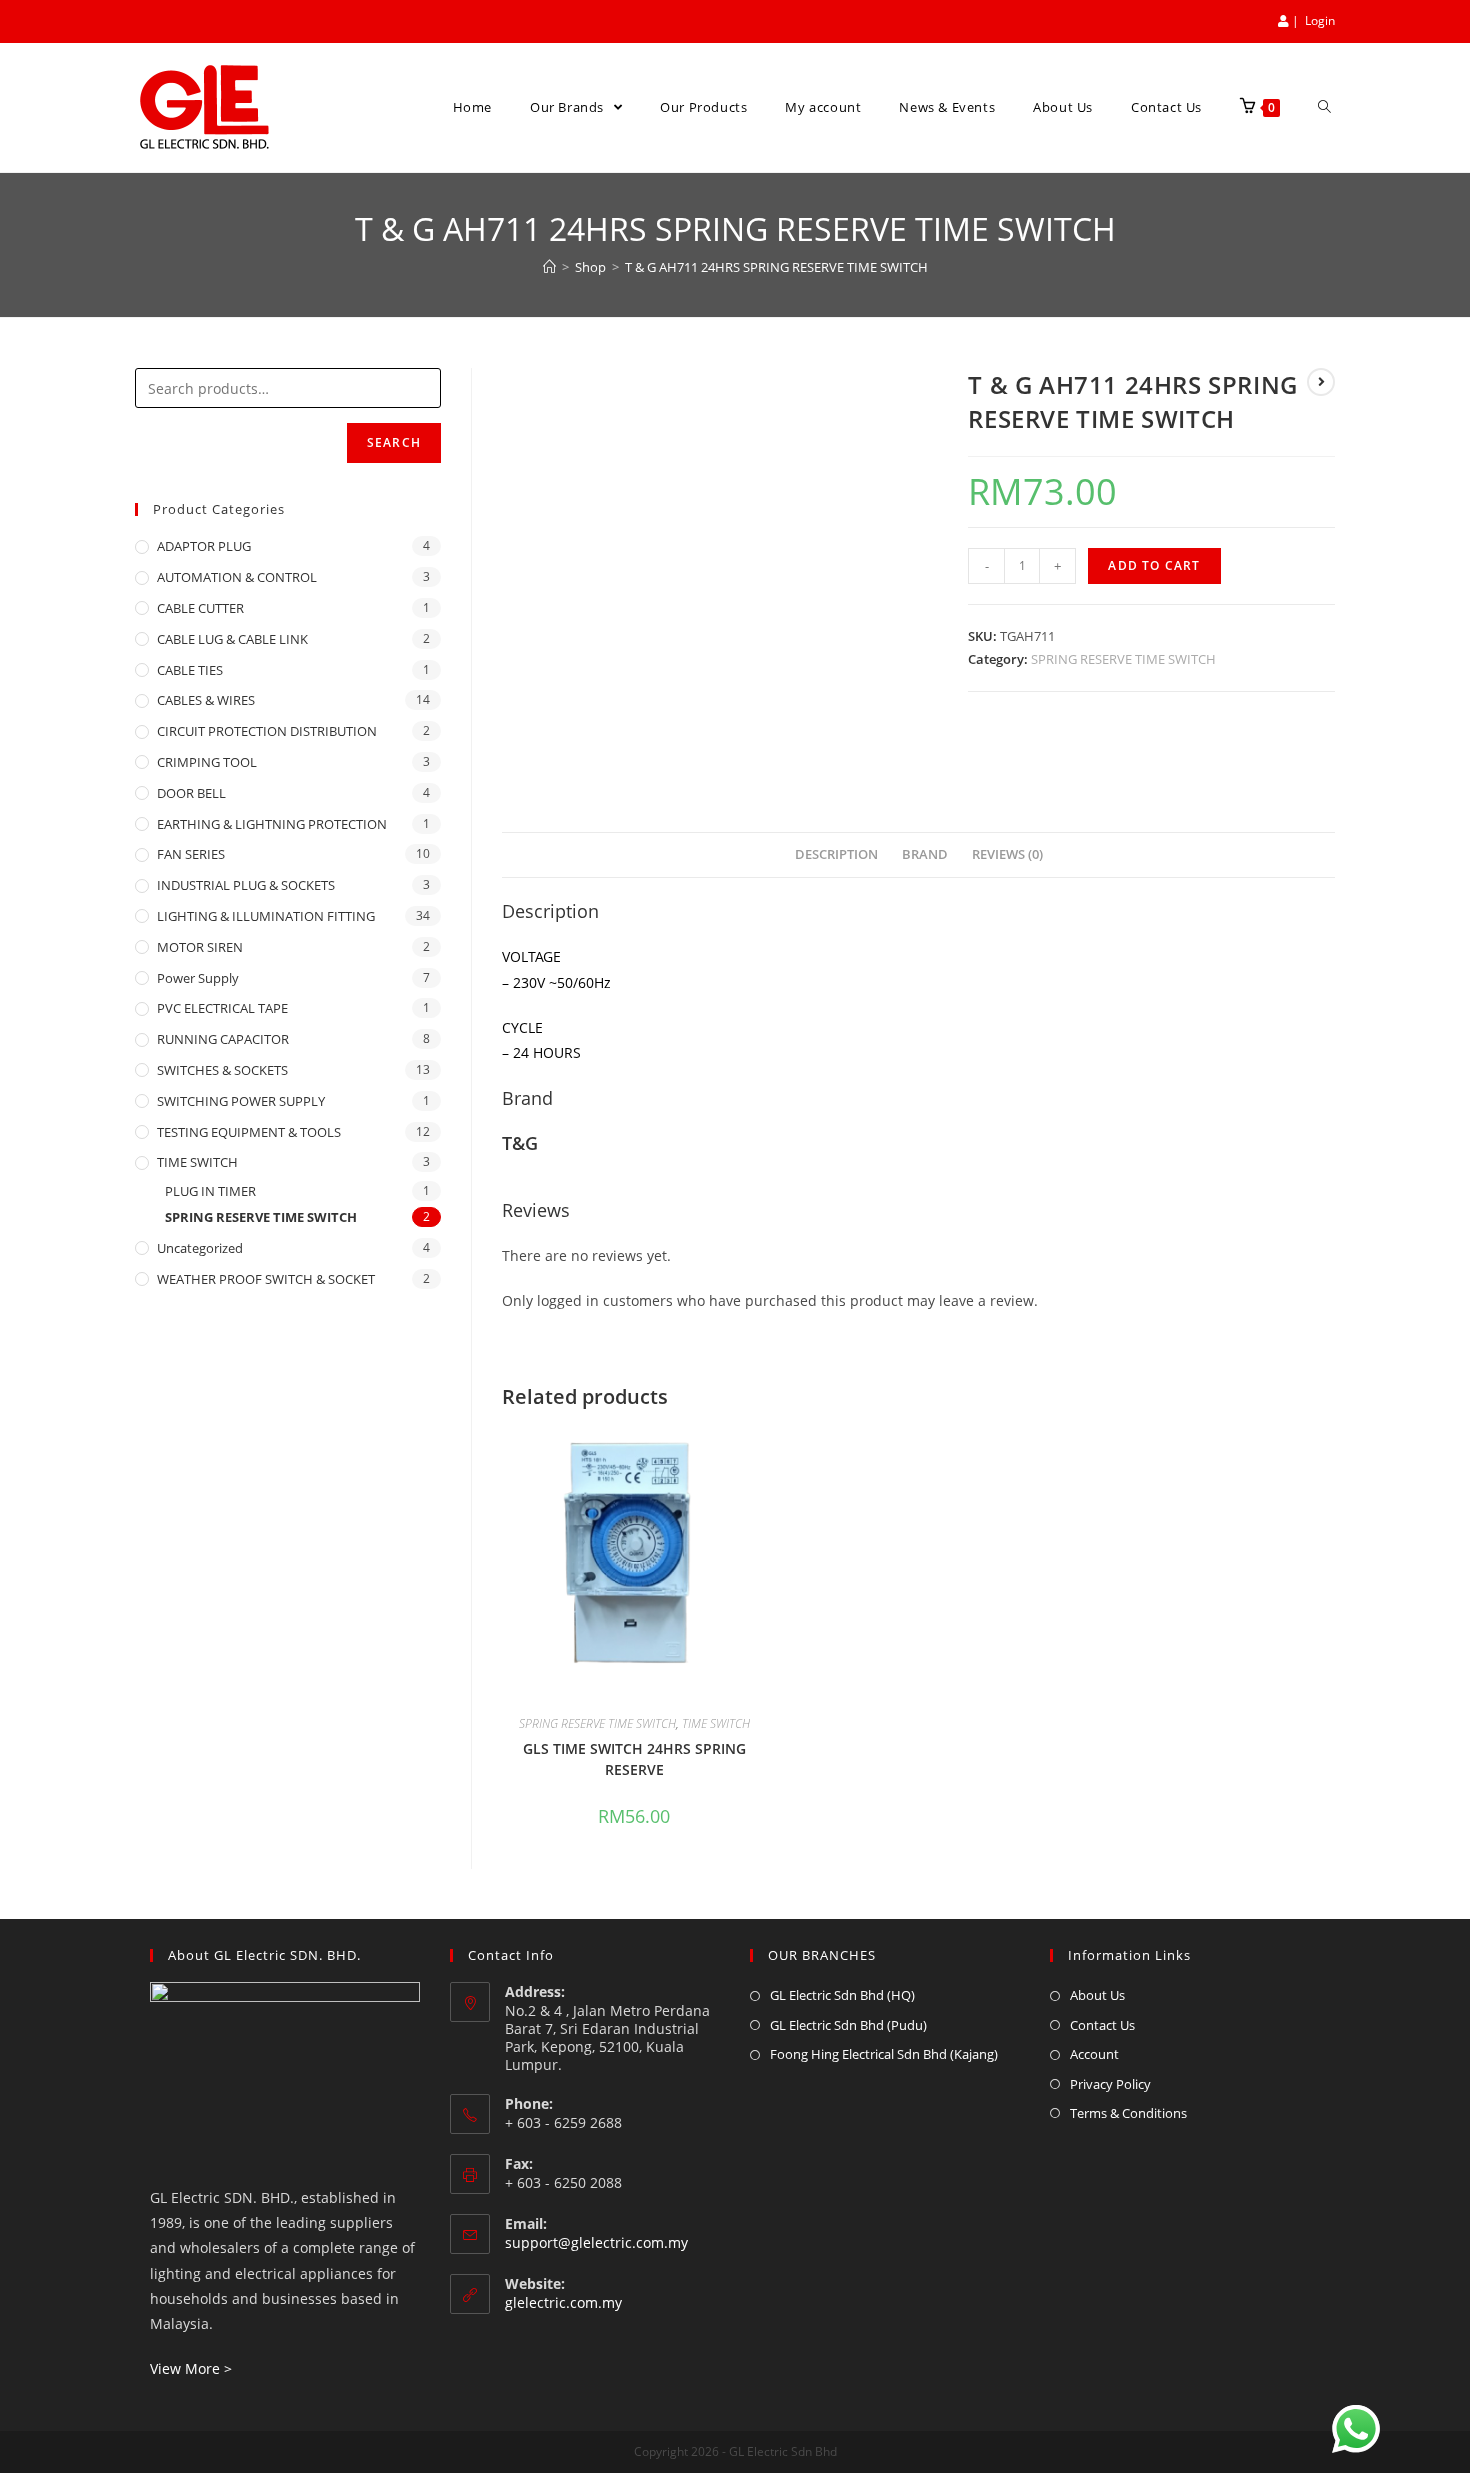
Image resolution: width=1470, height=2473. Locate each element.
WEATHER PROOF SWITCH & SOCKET (266, 1279)
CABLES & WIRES (206, 700)
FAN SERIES (191, 854)
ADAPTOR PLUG (204, 546)
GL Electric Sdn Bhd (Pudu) (848, 2025)
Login (1320, 20)
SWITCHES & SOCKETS (222, 1070)
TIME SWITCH (716, 1723)
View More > (191, 2368)
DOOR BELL (191, 793)
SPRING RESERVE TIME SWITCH (1123, 659)
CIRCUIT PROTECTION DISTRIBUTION (267, 731)
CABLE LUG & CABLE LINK (232, 639)
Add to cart (1154, 565)
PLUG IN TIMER (210, 1191)
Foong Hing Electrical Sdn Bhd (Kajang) (884, 2054)
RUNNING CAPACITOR (223, 1039)
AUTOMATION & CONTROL (237, 577)
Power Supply (198, 978)
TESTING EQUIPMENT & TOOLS (249, 1132)
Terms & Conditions (1128, 2113)
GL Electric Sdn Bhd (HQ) (842, 1995)
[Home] (549, 267)
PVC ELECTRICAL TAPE (222, 1008)
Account (1094, 2054)
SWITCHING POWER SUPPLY (241, 1101)
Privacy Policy (1110, 2084)
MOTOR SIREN (200, 947)
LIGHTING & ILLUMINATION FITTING (266, 916)
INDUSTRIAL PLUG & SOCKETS (246, 885)
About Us (1097, 1995)
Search (394, 442)
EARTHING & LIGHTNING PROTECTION (272, 824)
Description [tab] (836, 854)
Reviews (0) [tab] (1007, 854)
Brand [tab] (925, 854)
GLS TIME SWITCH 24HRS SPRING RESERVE (634, 1759)
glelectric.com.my (563, 2302)
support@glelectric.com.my (596, 2242)
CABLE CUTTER (200, 608)
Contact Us (1102, 2025)
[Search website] (1324, 107)
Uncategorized (200, 1248)
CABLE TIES (190, 670)
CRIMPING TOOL (207, 762)
